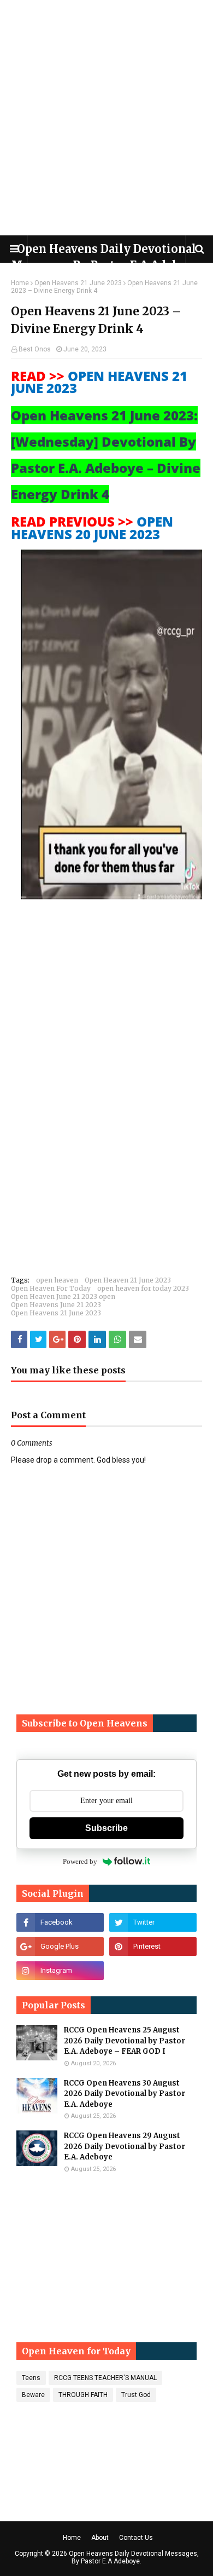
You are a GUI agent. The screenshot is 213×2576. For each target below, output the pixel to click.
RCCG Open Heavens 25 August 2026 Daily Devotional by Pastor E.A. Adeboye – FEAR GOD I (125, 2041)
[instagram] (60, 1971)
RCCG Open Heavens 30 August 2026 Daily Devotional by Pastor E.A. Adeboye (125, 2094)
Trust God (136, 2395)
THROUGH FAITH (83, 2395)
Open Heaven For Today (51, 1288)
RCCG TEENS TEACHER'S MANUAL (105, 2378)
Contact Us (136, 2538)
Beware (33, 2395)
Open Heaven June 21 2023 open (63, 1296)
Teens (31, 2378)
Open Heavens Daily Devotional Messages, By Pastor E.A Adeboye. (134, 2557)
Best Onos (35, 349)
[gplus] (60, 1947)
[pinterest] (153, 1947)
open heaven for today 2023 (143, 1288)
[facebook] (60, 1922)
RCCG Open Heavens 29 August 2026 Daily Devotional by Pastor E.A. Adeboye (125, 2146)
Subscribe (106, 1828)
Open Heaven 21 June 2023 (128, 1280)
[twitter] (153, 1922)
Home (20, 283)
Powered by (80, 1861)
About (100, 2538)
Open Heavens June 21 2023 (56, 1305)
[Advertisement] (106, 118)
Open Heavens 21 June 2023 (78, 283)
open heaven (57, 1280)
